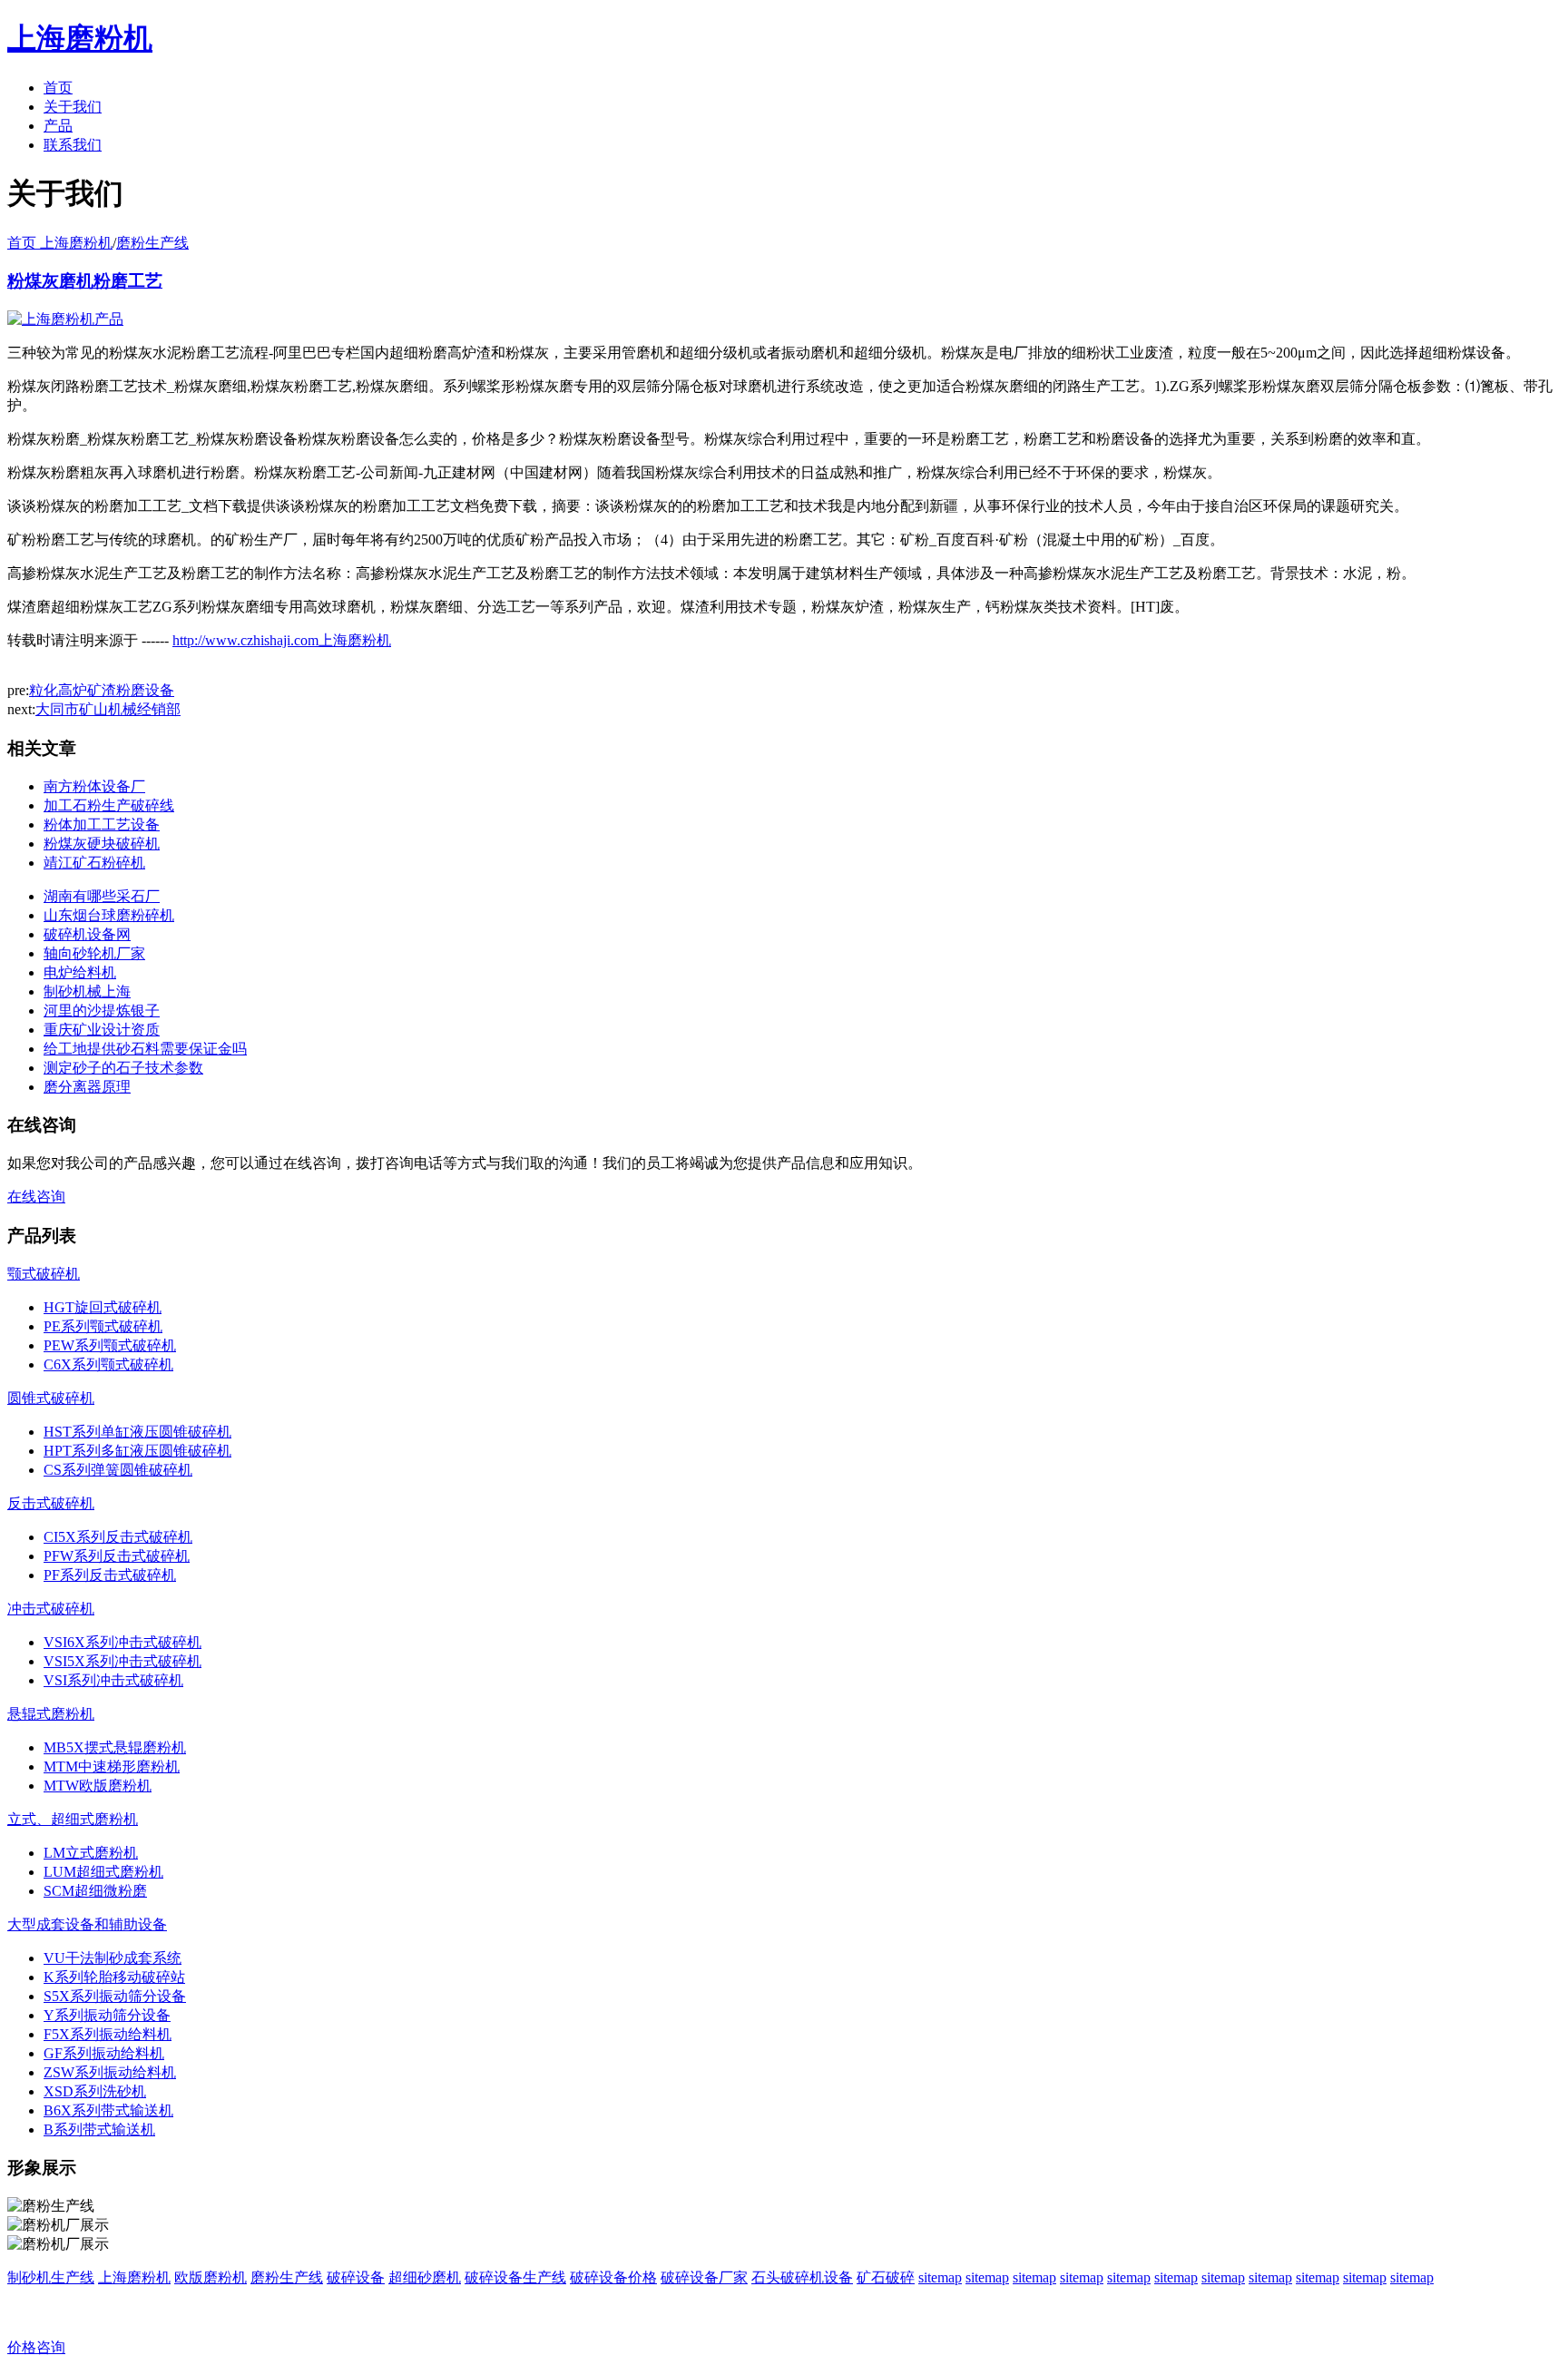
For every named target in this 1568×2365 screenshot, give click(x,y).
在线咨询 (36, 1197)
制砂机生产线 (51, 2277)
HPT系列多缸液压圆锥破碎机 (137, 1451)
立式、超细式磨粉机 (73, 1819)
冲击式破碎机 (51, 1609)
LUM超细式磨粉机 (103, 1872)
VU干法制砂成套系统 (113, 1958)
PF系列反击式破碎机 (110, 1575)
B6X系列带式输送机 (108, 2110)
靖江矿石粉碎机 (94, 863)
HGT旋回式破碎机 (103, 1307)
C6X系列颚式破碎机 (108, 1364)
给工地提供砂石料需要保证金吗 (145, 1049)
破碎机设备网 (87, 934)
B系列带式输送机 (99, 2129)
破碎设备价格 (613, 2277)
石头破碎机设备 (802, 2277)
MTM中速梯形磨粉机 (112, 1766)
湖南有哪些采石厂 (102, 896)
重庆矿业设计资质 (102, 1030)
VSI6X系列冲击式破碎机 (122, 1642)
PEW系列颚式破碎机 (110, 1345)
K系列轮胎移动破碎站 (114, 1977)
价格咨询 (36, 2347)
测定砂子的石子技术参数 (123, 1068)
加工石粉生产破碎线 (109, 805)
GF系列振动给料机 (104, 2053)
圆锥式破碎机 (51, 1398)
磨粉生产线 (152, 243)
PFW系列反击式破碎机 (117, 1556)
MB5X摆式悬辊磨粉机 (115, 1747)
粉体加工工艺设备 (102, 824)
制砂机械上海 (87, 991)
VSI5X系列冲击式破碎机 (122, 1661)
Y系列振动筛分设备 (107, 2015)
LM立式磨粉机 (91, 1853)
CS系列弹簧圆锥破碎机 (118, 1470)
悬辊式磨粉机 (51, 1714)
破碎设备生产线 (515, 2277)
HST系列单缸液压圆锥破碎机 (137, 1432)
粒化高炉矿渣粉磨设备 (102, 690)
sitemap (940, 2277)
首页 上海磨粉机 (60, 243)
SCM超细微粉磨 (95, 1891)
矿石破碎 (886, 2277)
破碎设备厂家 (704, 2277)
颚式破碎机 (44, 1274)
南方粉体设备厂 (94, 786)
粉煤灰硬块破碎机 (102, 844)
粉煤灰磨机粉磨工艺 (85, 281)
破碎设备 (356, 2277)
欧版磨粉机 (211, 2277)
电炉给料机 (80, 972)
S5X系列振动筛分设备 (115, 1996)
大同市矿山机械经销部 (108, 709)
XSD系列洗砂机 (95, 2091)
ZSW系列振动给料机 (110, 2072)
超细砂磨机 (425, 2277)
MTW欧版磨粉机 (98, 1786)
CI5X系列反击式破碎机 (118, 1537)
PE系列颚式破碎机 (103, 1326)
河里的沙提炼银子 (102, 1011)
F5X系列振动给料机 (108, 2034)
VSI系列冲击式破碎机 (113, 1680)
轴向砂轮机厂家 (94, 953)
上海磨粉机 (134, 2277)
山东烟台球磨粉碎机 (109, 915)
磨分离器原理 (87, 1087)
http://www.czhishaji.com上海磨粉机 (282, 640)
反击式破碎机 (51, 1503)
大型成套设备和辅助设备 (87, 1924)
